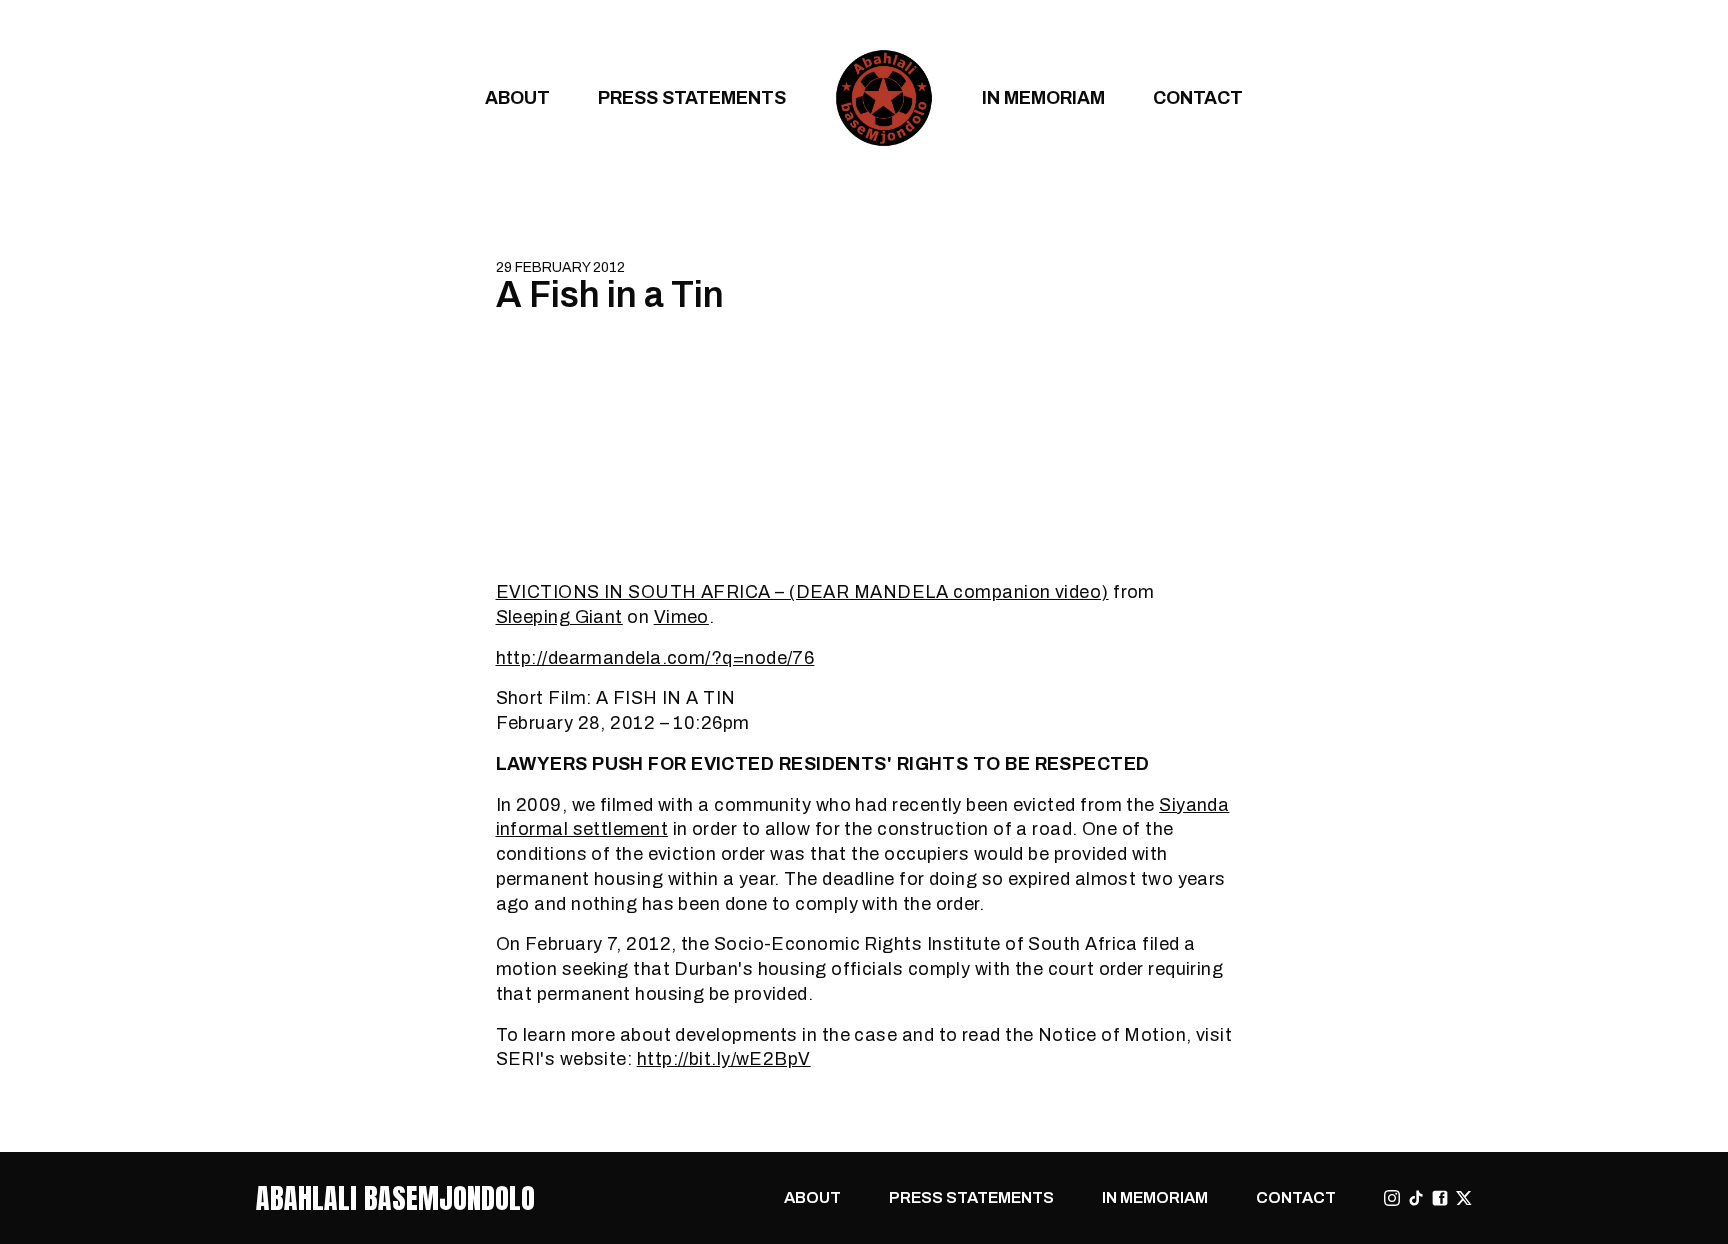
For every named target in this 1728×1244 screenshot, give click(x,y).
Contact (1198, 97)
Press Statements (692, 97)
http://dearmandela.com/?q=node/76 (655, 657)
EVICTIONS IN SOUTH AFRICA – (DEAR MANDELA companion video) (802, 591)
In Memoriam (1043, 97)
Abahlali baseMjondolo (395, 1198)
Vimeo (681, 616)
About (517, 97)
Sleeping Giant (559, 616)
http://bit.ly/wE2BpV (724, 1058)
